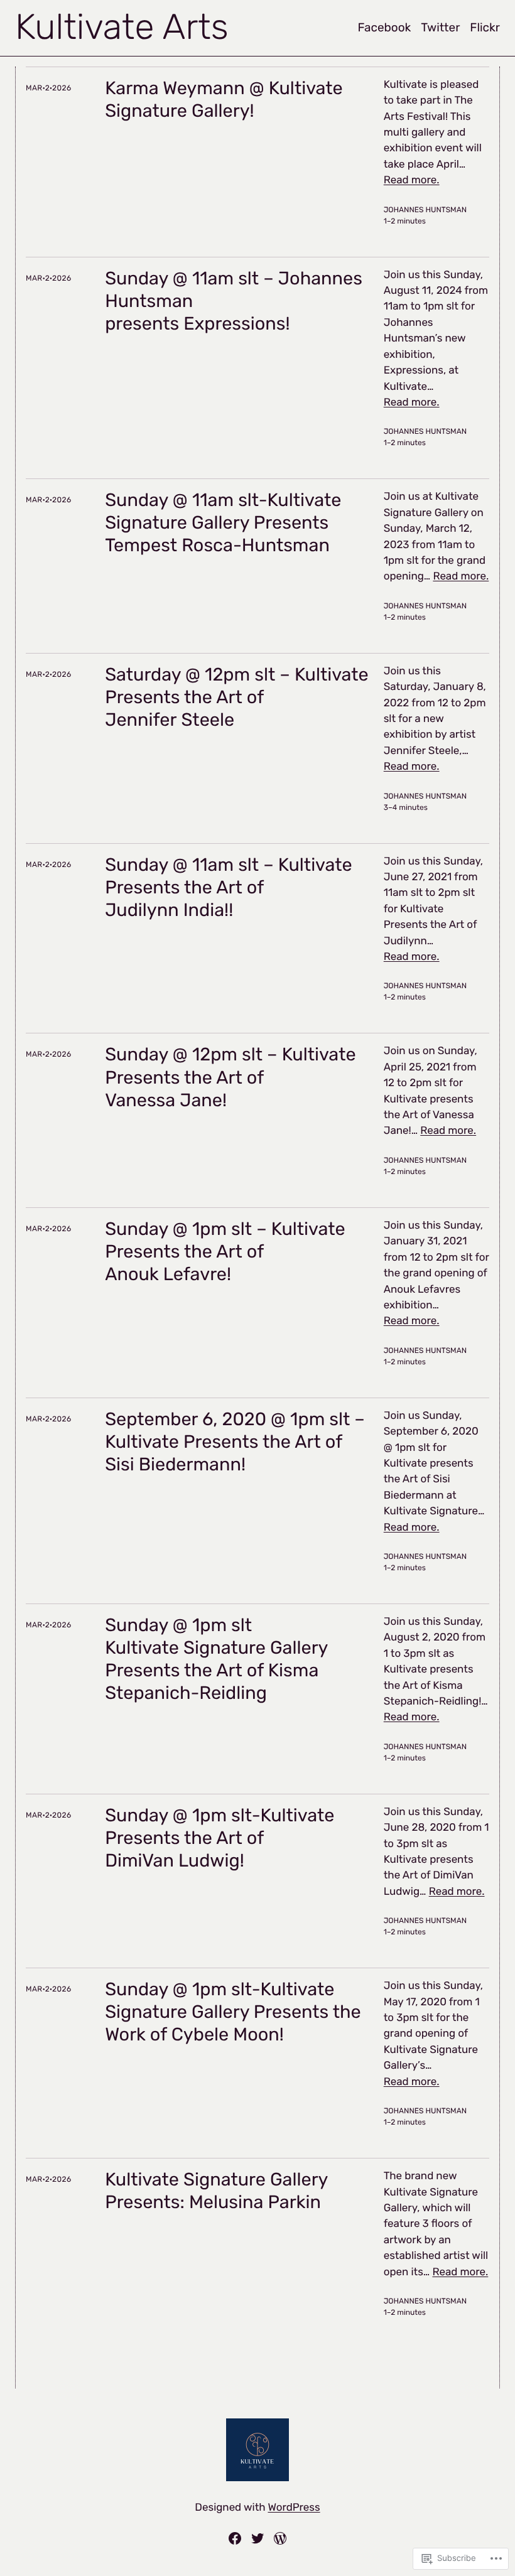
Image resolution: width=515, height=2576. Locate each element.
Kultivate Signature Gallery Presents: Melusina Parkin (216, 2191)
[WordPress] (280, 2538)
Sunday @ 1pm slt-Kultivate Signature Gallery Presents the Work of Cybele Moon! (233, 2012)
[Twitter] (257, 2538)
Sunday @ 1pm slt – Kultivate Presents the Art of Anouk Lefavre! (225, 1252)
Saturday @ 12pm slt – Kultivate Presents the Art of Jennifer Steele (237, 698)
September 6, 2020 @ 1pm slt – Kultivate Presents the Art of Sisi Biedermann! (235, 1442)
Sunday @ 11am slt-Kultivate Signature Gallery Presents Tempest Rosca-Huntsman (223, 523)
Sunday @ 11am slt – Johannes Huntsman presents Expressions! (234, 301)
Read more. (412, 180)
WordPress (294, 2508)
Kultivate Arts (122, 27)
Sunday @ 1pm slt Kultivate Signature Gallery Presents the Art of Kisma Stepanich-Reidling (216, 1659)
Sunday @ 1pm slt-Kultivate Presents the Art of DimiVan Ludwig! (220, 1838)
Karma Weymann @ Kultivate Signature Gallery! (224, 100)
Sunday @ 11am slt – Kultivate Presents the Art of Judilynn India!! (229, 888)
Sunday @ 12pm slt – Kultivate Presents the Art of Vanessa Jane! (230, 1077)
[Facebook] (235, 2538)
